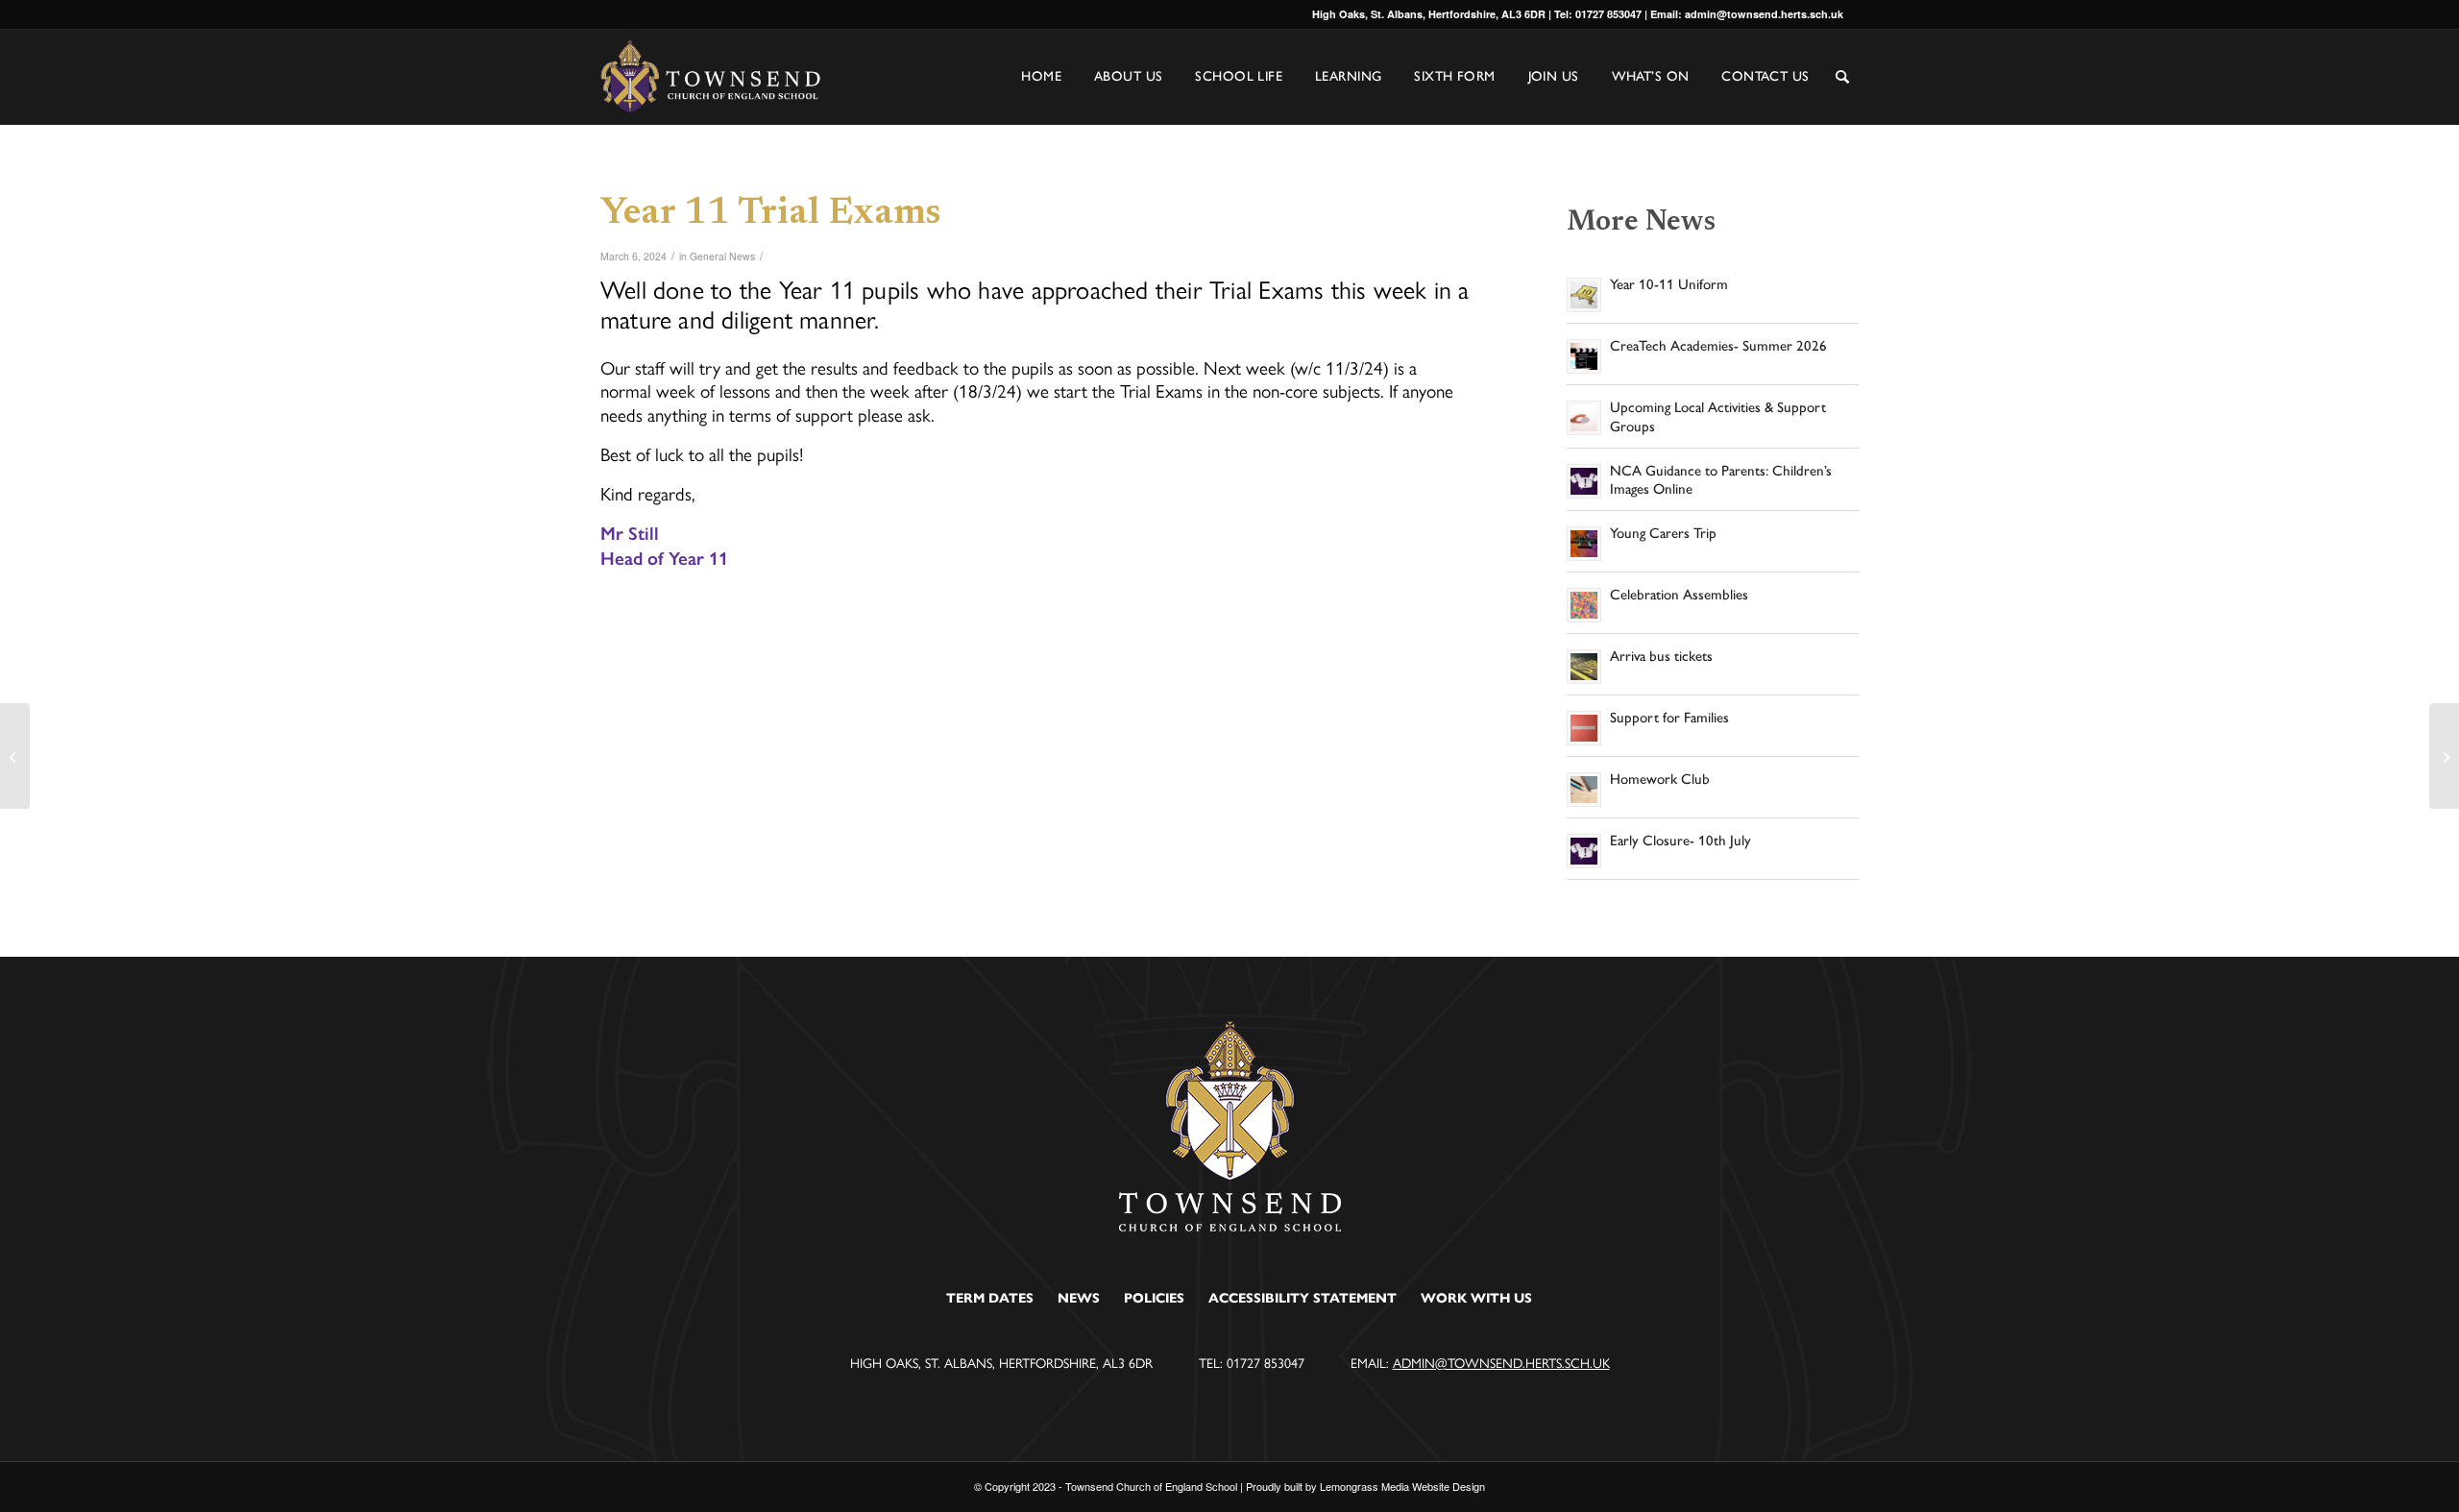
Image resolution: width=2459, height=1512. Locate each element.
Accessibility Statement (1303, 1298)
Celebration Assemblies (1679, 595)
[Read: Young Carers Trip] (1584, 544)
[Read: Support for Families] (1584, 728)
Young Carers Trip (1663, 533)
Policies (1154, 1298)
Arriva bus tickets (1661, 656)
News (1079, 1298)
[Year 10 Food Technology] (2444, 756)
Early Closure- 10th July (1680, 841)
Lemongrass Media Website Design (1402, 1486)
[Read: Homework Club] (1584, 790)
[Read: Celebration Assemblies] (1584, 605)
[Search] (1842, 78)
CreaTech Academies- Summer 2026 (1718, 346)
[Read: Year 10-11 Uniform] (1584, 295)
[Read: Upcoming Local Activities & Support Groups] (1584, 418)
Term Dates (990, 1298)
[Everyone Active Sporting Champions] (15, 756)
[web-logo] (711, 77)
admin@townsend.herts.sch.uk (1501, 1362)
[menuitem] (1842, 91)
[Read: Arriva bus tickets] (1584, 667)
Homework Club (1660, 779)
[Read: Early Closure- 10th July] (1584, 851)
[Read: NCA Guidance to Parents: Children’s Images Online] (1584, 481)
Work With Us (1476, 1298)
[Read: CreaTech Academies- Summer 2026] (1584, 356)
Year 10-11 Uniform (1669, 284)
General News (722, 256)
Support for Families (1669, 718)
